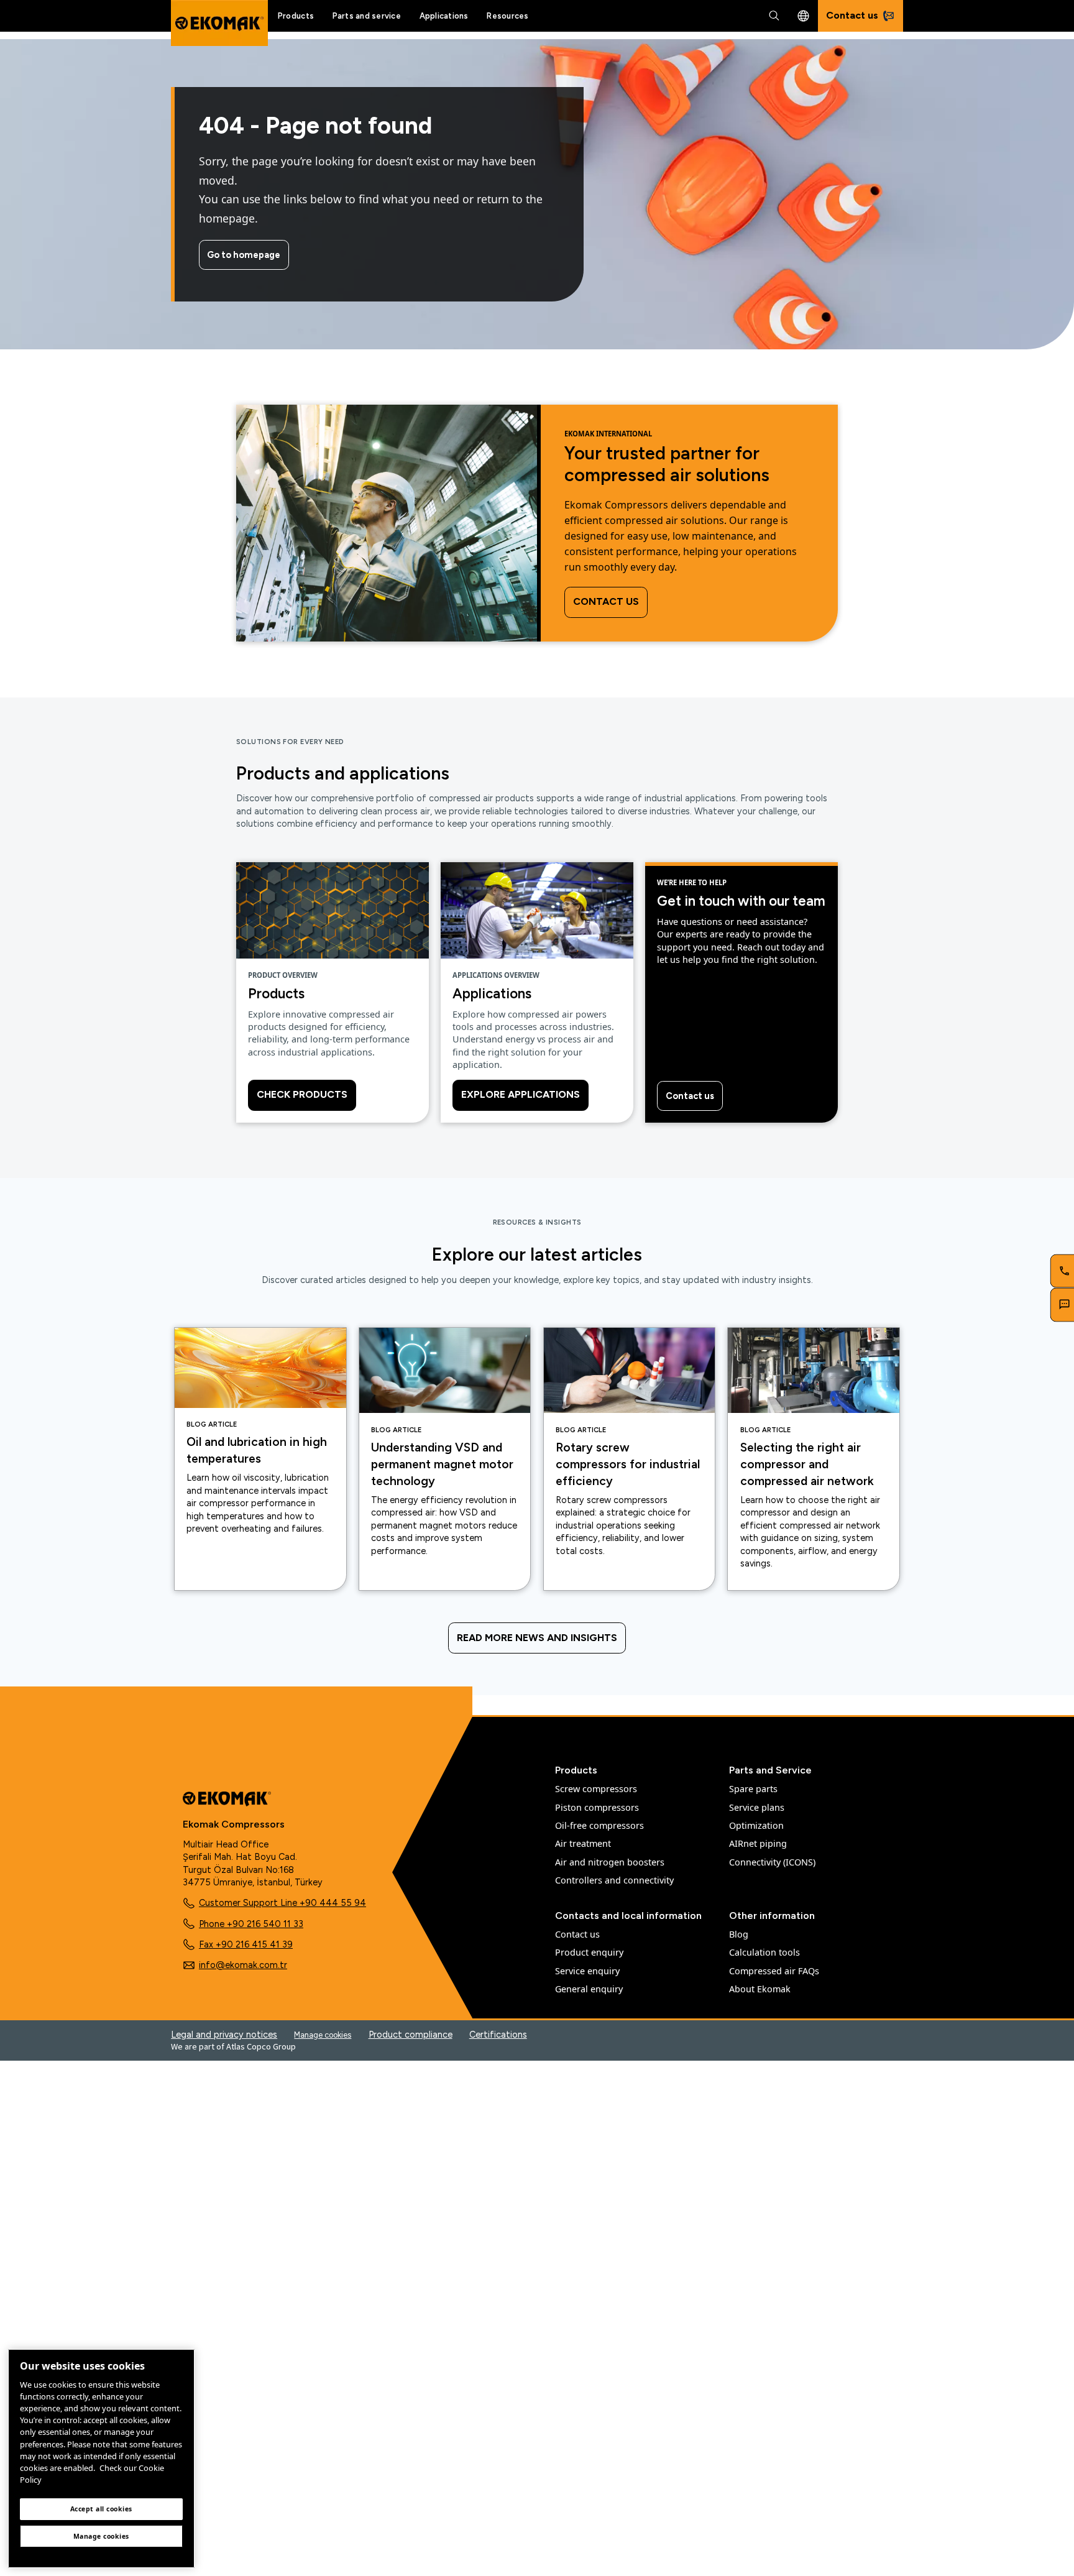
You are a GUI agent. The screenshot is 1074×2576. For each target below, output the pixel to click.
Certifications (498, 2035)
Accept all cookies (101, 2509)
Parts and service (367, 16)
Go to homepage (244, 255)
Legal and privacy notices (224, 2035)
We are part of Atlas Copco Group (233, 2046)
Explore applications (521, 1094)
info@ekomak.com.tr (243, 1965)
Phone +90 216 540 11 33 (251, 1924)
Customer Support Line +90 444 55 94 (282, 1903)
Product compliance (411, 2035)
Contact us (606, 601)
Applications (444, 16)
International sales (803, 16)
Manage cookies (323, 2035)
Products (296, 16)
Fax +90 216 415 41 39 (246, 1944)
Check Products (302, 1094)
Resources (507, 16)
